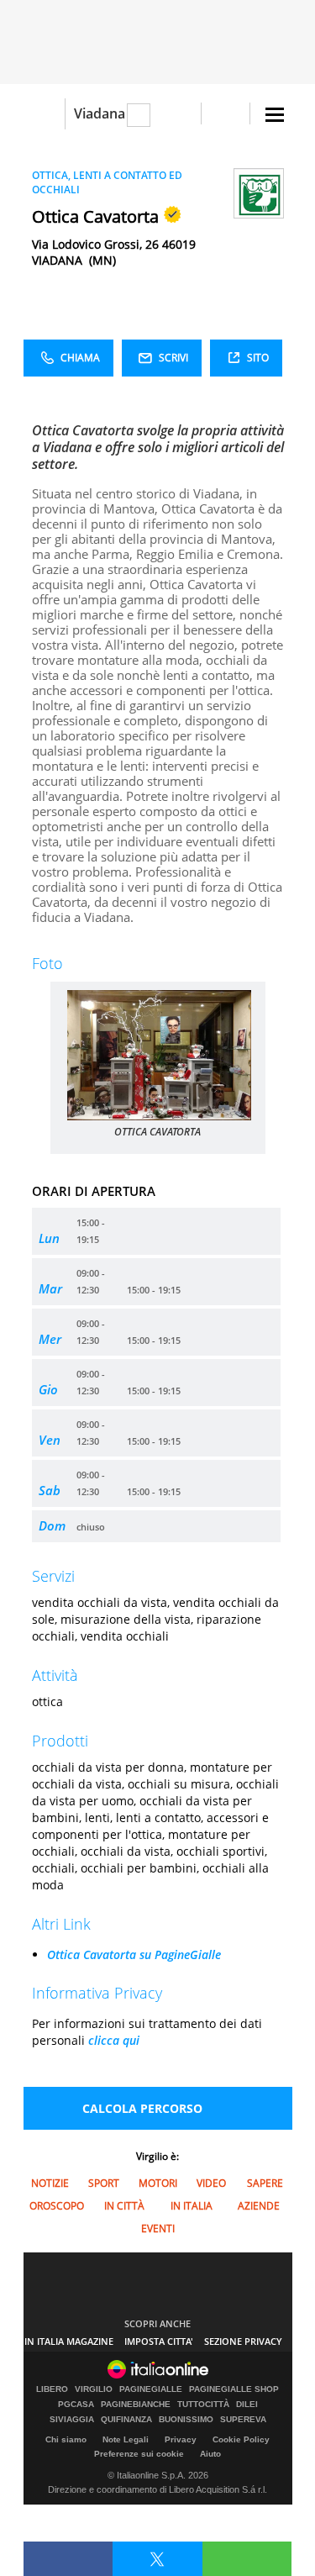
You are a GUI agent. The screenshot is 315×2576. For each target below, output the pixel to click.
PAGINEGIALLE (151, 2389)
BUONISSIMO (186, 2420)
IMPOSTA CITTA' (159, 2341)
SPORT (104, 2183)
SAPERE (265, 2183)
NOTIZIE (50, 2183)
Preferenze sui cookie (139, 2454)
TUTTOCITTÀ (203, 2405)
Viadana (100, 113)
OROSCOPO (57, 2206)
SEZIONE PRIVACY (243, 2341)
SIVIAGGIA (72, 2420)
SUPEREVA (243, 2420)
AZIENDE (259, 2206)
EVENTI (158, 2228)
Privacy (181, 2439)
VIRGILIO (94, 2389)
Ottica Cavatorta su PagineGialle (134, 1954)
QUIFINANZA (126, 2420)
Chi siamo (66, 2439)
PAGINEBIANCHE (136, 2405)
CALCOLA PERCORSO (142, 2108)
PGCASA (76, 2405)
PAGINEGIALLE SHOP (234, 2389)
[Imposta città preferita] (44, 114)
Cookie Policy (241, 2439)
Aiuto (210, 2454)
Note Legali (126, 2439)
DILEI (247, 2405)
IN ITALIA (192, 2206)
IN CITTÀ (124, 2206)
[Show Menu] (275, 115)
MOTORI (158, 2183)
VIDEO (211, 2183)
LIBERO (52, 2389)
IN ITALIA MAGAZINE (69, 2341)
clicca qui (114, 2040)
